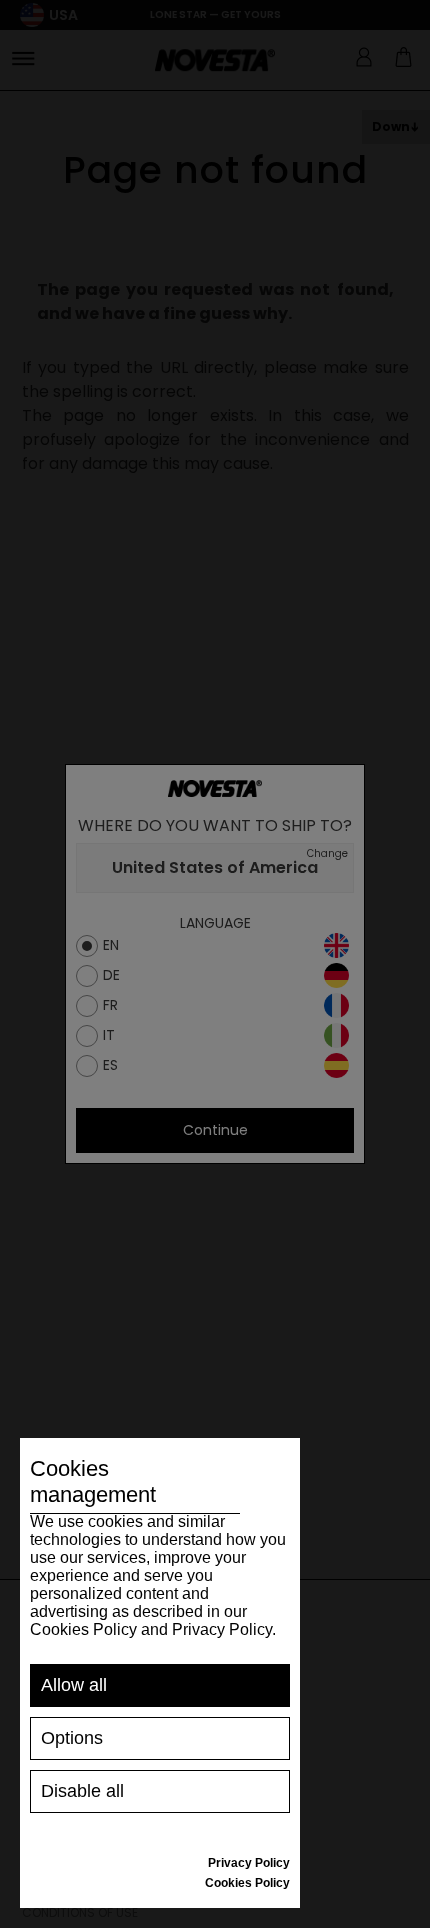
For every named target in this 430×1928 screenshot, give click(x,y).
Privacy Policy (249, 1863)
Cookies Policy (247, 1883)
